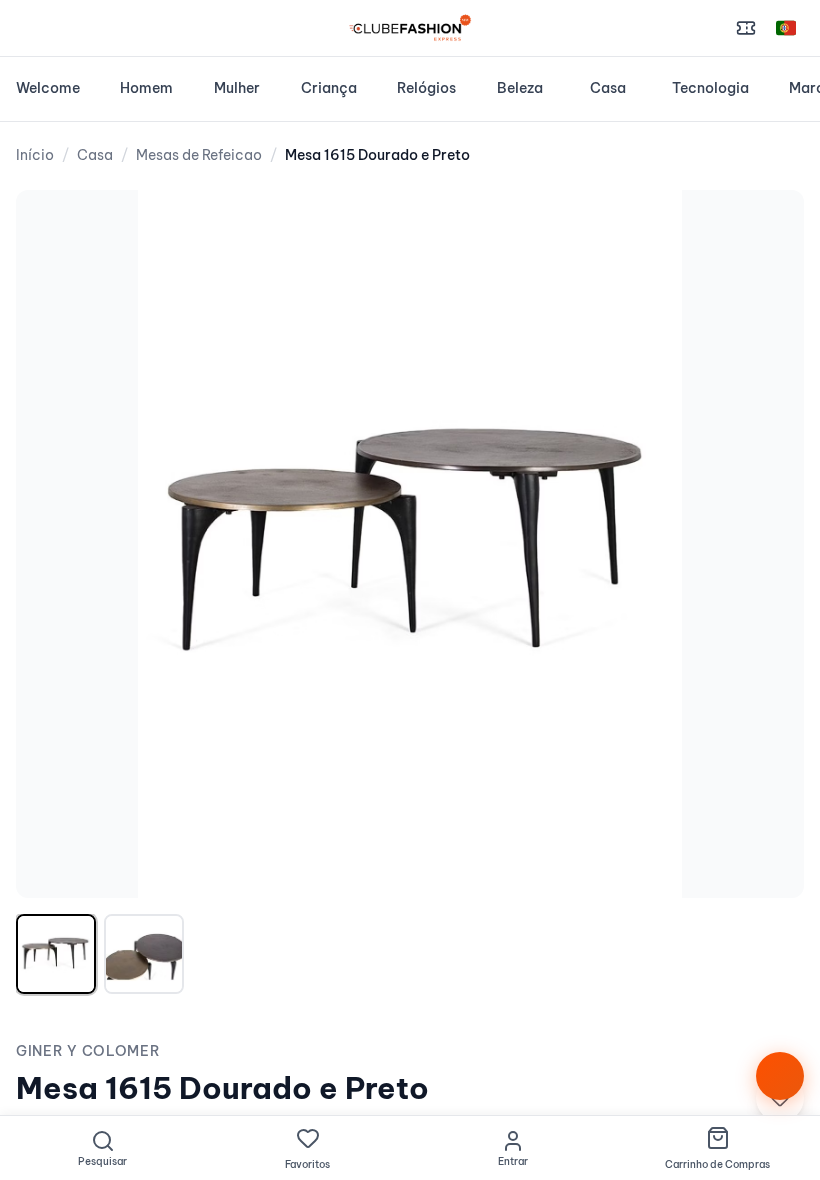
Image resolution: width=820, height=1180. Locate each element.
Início (35, 155)
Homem (146, 88)
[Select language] (786, 28)
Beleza (520, 88)
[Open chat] (780, 1076)
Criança (329, 88)
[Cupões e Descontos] (746, 28)
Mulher (237, 88)
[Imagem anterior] (52, 544)
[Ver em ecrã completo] (768, 226)
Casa (608, 88)
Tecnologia (710, 88)
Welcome (48, 88)
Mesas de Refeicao (199, 155)
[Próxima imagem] (768, 544)
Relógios (426, 88)
